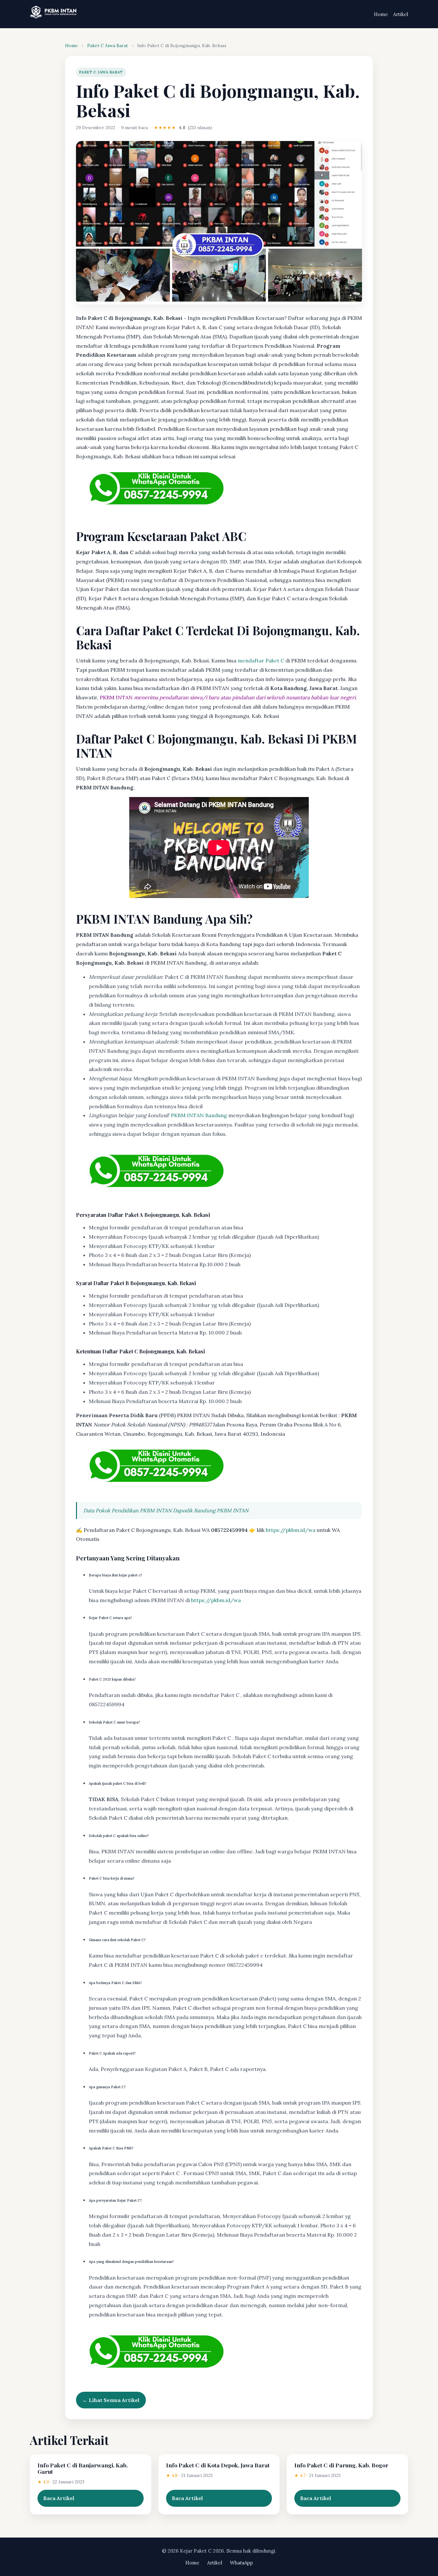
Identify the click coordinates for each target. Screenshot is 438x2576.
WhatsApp (241, 2563)
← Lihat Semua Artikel (111, 2400)
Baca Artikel (59, 2498)
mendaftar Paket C (261, 661)
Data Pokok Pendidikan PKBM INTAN (127, 1510)
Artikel (401, 14)
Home (381, 14)
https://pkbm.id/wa (291, 1530)
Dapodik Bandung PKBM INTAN (211, 1510)
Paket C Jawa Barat (108, 46)
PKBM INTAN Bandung (199, 1115)
